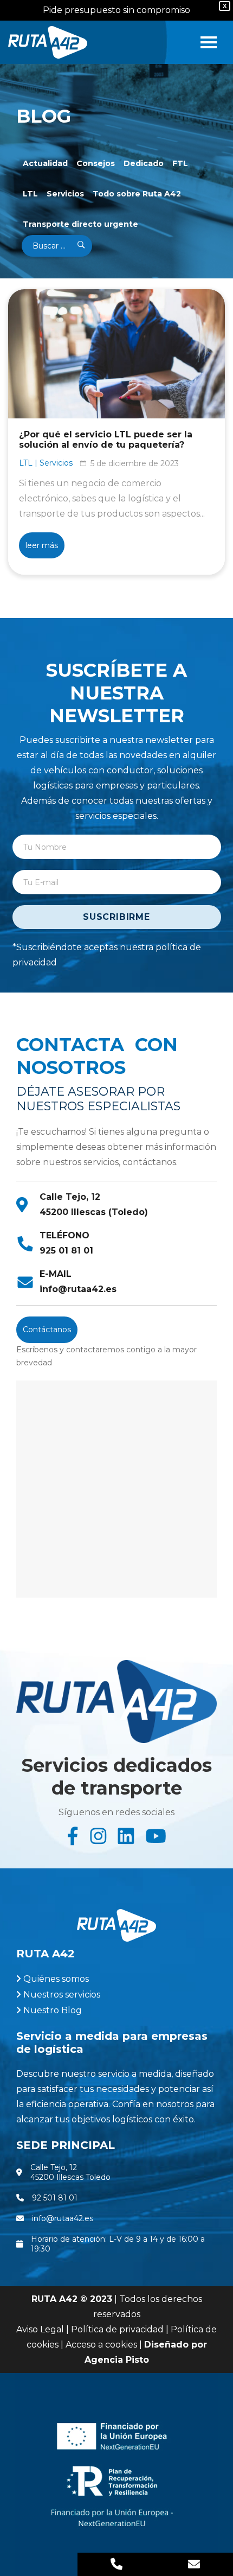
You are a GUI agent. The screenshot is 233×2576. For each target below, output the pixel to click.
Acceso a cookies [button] (101, 2345)
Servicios (65, 194)
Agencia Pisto (117, 2360)
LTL (30, 194)
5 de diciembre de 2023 (135, 463)
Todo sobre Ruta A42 (137, 194)
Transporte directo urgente (80, 224)
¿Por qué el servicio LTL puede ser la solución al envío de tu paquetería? (106, 440)
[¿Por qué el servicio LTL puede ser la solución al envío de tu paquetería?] (116, 354)
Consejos (96, 163)
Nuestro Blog (53, 2010)
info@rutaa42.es (78, 1289)
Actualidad (45, 163)
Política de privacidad (117, 2329)
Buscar (74, 246)
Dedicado (144, 163)
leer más (42, 545)
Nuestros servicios (62, 1995)
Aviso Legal (40, 2329)
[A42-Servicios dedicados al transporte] (48, 42)
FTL (180, 163)
